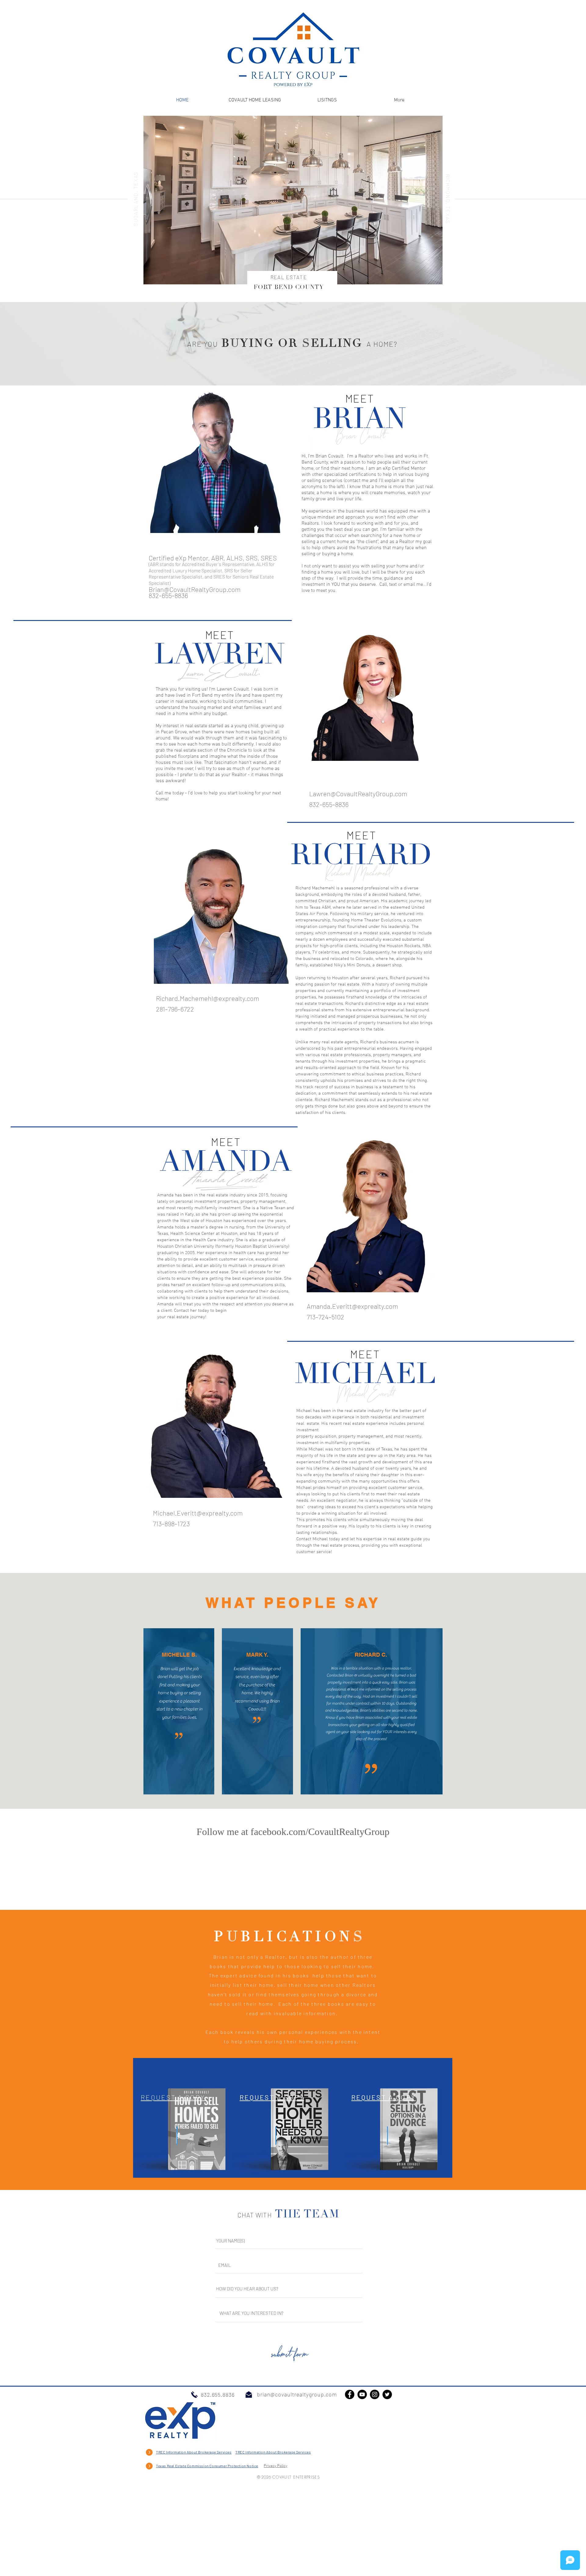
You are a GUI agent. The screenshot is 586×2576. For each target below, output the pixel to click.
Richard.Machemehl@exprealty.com (208, 998)
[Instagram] (375, 2477)
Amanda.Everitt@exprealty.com (352, 1306)
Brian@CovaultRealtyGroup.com (195, 589)
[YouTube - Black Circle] (362, 2477)
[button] (293, 200)
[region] (186, 2200)
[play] (430, 279)
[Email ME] (249, 2477)
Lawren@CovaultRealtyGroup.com (358, 794)
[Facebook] (350, 2477)
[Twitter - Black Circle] (387, 2477)
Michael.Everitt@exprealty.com (198, 1513)
